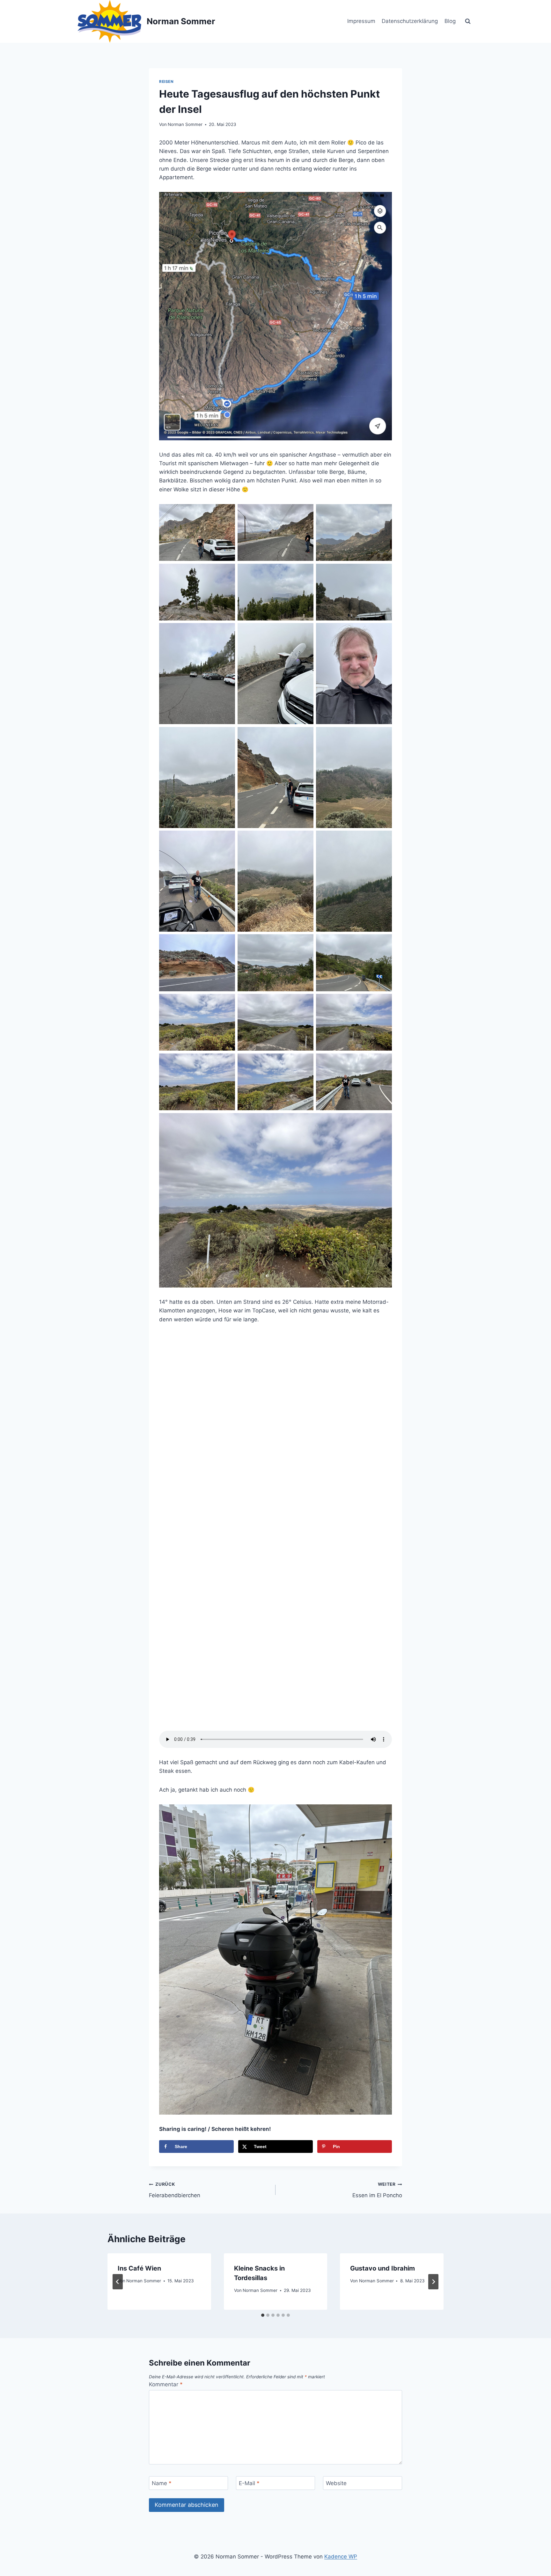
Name (162, 2483)
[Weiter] (433, 2282)
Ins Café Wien (139, 2268)
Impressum (361, 21)
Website (336, 2483)
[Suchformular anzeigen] (468, 21)
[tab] (263, 2315)
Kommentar (166, 2384)
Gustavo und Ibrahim (382, 2268)
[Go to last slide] (118, 2282)
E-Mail (249, 2483)
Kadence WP (341, 2557)
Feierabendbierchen (175, 2190)
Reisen (166, 81)
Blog (450, 21)
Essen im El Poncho (377, 2190)
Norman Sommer (185, 124)
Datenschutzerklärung (410, 21)
